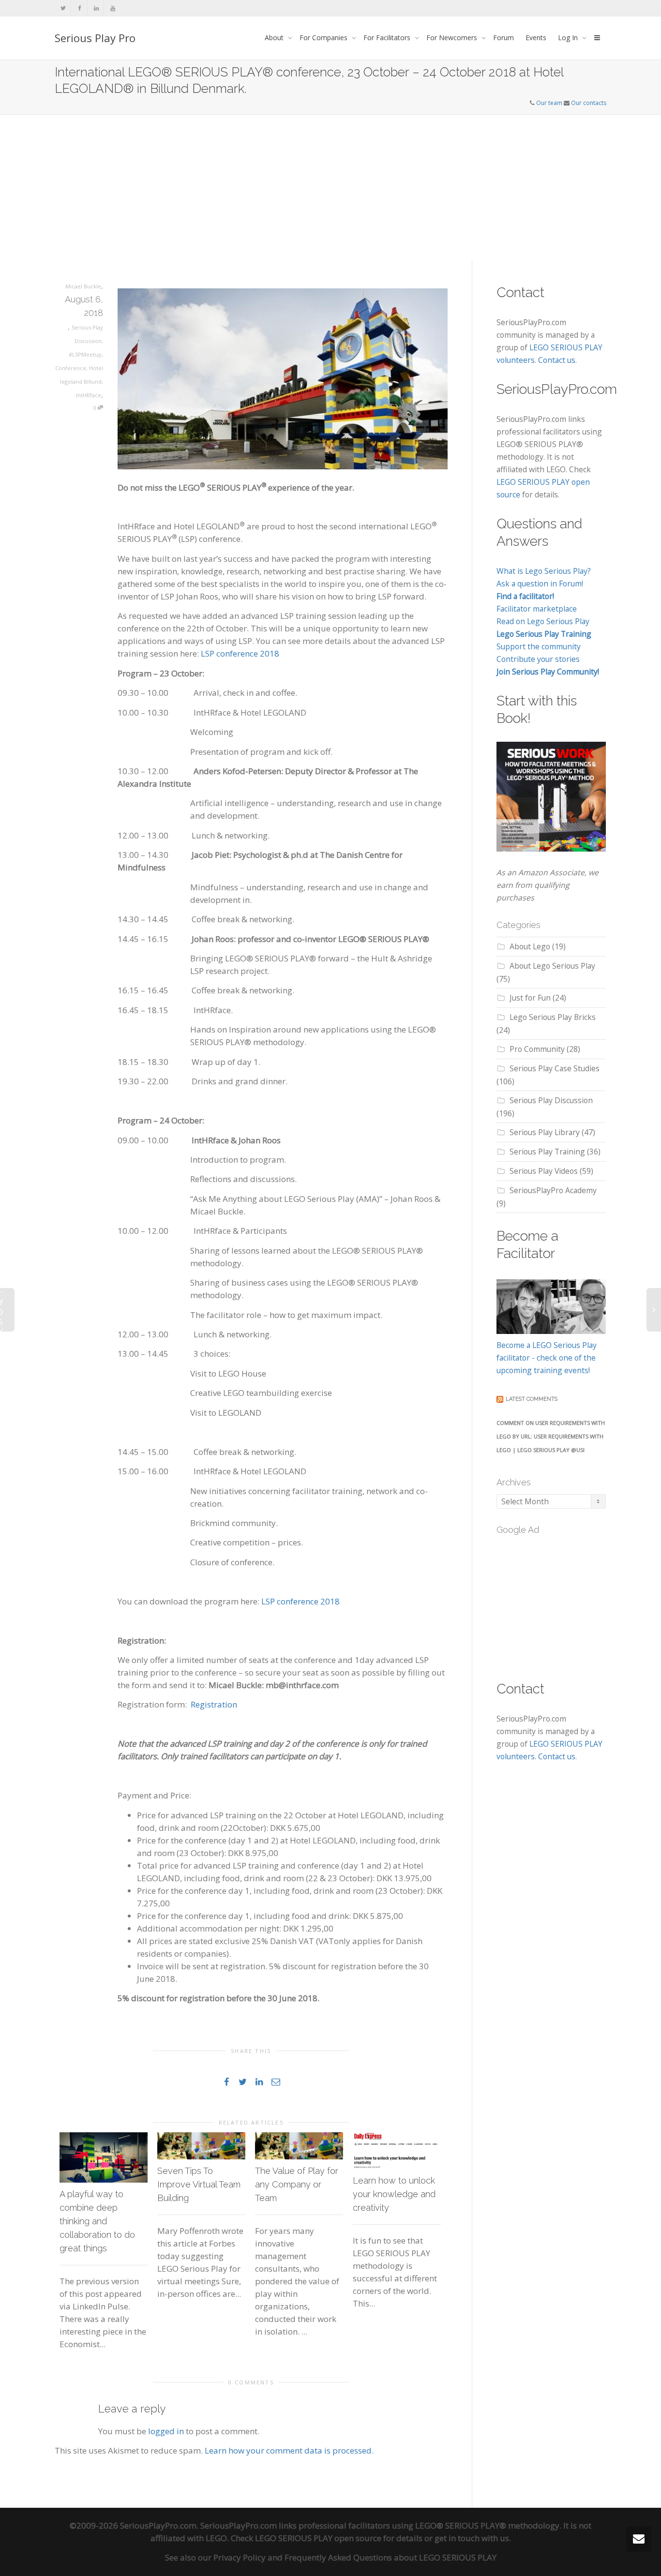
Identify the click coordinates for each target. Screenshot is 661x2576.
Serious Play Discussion (551, 1100)
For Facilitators (388, 37)
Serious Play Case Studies (555, 1068)
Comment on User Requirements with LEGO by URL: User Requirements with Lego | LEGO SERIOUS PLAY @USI (551, 1436)
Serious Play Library (545, 1132)
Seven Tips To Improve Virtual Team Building (199, 2184)
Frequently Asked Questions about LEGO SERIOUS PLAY (391, 2557)
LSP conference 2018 (240, 653)
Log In (569, 37)
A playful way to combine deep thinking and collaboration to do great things (97, 2221)
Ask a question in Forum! (540, 584)
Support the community (539, 646)
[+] (104, 2157)
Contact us (557, 360)
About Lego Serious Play (552, 966)
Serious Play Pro (95, 38)
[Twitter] (63, 8)
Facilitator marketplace (537, 609)
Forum (503, 37)
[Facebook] (80, 8)
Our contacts (589, 103)
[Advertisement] (330, 187)
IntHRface (89, 395)
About (275, 37)
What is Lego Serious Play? (544, 571)
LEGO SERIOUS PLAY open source (318, 2538)
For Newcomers (453, 37)
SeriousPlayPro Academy (553, 1190)
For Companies (324, 37)
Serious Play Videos (544, 1171)
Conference (71, 368)
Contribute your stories (538, 659)
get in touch (457, 2538)
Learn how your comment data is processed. (289, 2450)
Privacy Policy (240, 2557)
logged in (166, 2431)
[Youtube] (113, 8)
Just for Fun (530, 998)
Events (536, 37)
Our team (549, 103)
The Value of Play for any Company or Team (297, 2184)
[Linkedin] (96, 8)
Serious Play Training (547, 1152)
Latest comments (532, 1399)
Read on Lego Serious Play (543, 621)
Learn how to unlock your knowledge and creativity (394, 2194)
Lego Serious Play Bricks (553, 1017)
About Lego (530, 946)
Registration (214, 1704)
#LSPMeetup (85, 354)
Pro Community (537, 1049)
